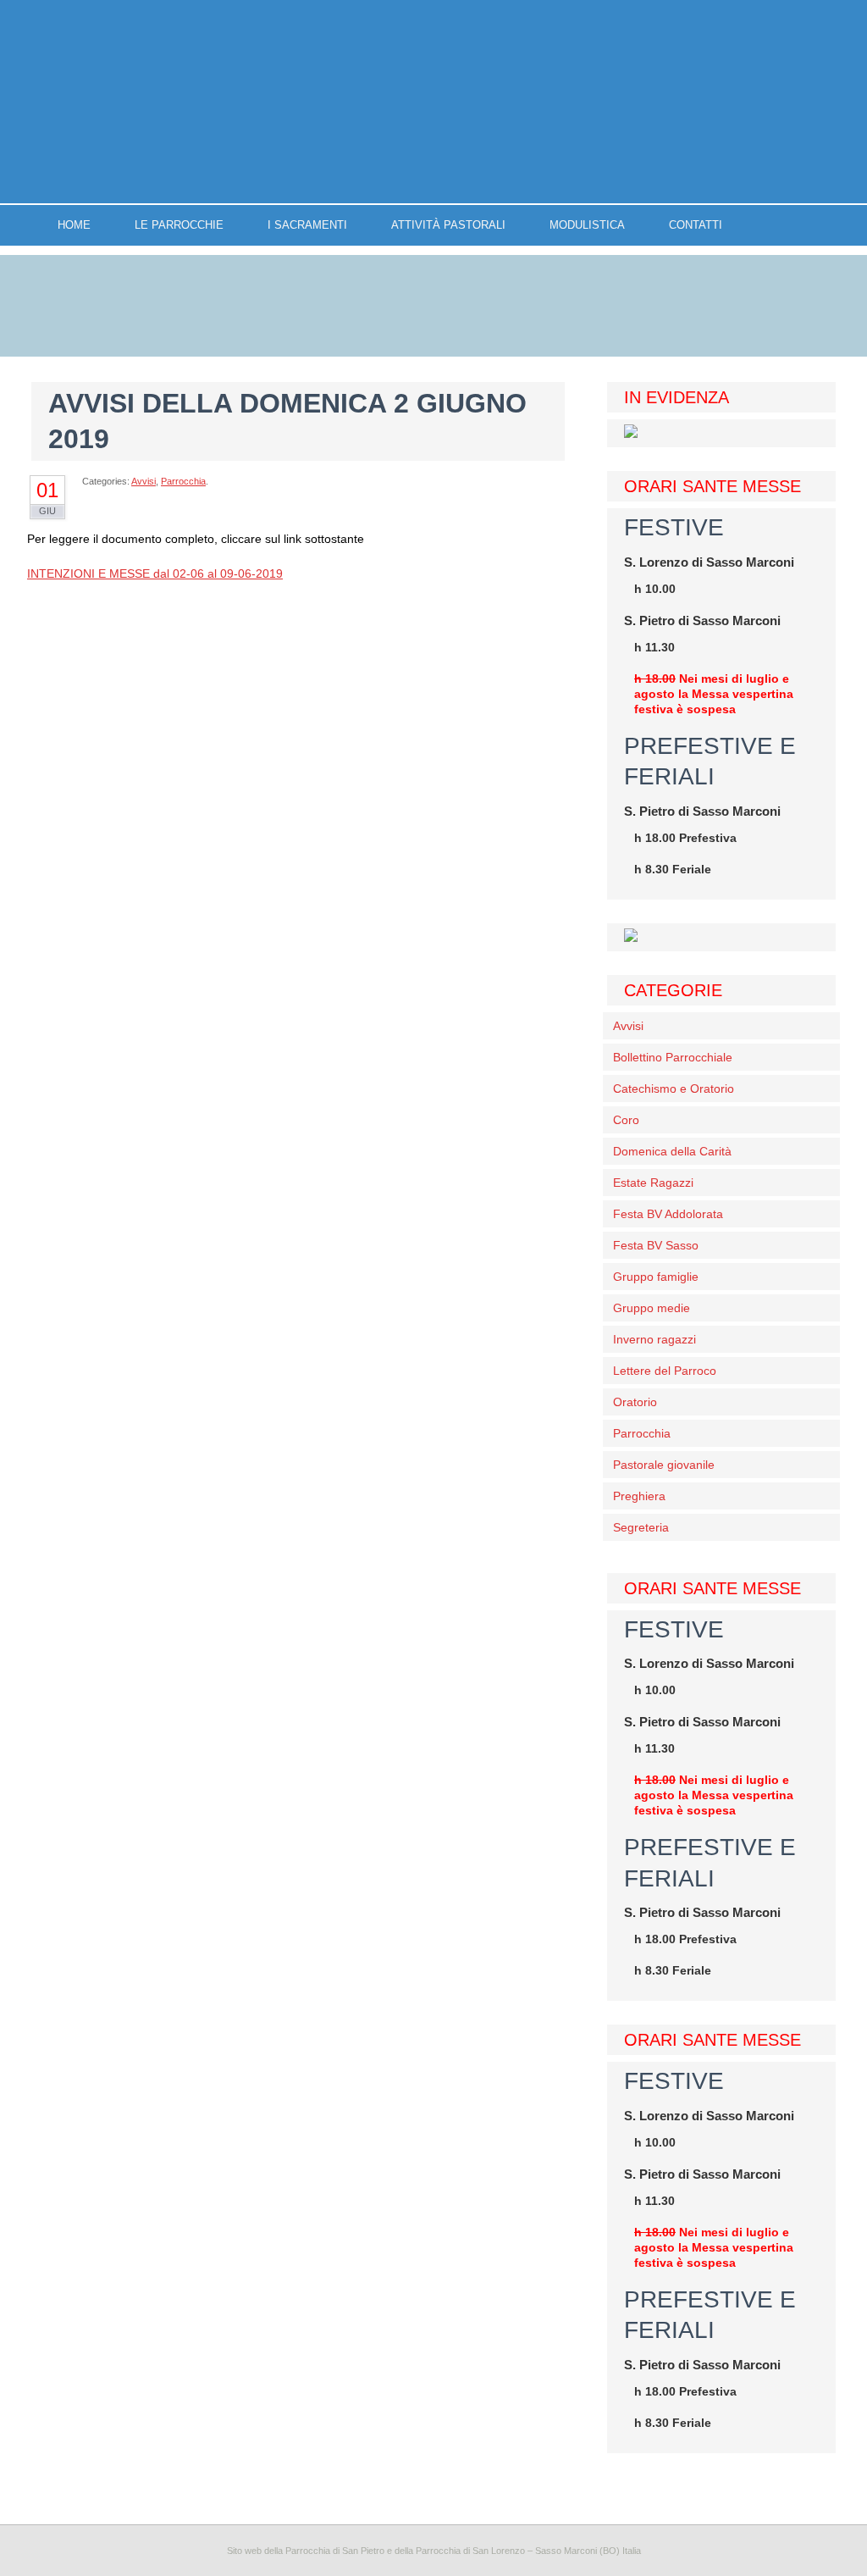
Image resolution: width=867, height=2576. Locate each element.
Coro (626, 1120)
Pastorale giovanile (664, 1465)
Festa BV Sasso (656, 1245)
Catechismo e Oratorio (674, 1089)
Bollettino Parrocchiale (673, 1057)
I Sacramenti (307, 225)
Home (74, 225)
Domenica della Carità (672, 1151)
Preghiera (639, 1496)
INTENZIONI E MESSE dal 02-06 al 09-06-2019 (155, 573)
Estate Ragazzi (653, 1183)
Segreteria (641, 1527)
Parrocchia (183, 481)
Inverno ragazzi (654, 1339)
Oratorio (635, 1402)
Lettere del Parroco (665, 1371)
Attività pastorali (448, 225)
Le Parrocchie (179, 225)
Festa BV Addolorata (668, 1214)
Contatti (696, 225)
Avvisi (144, 481)
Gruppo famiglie (656, 1277)
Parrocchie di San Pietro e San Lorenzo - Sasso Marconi (433, 102)
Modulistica (587, 225)
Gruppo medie (652, 1308)
